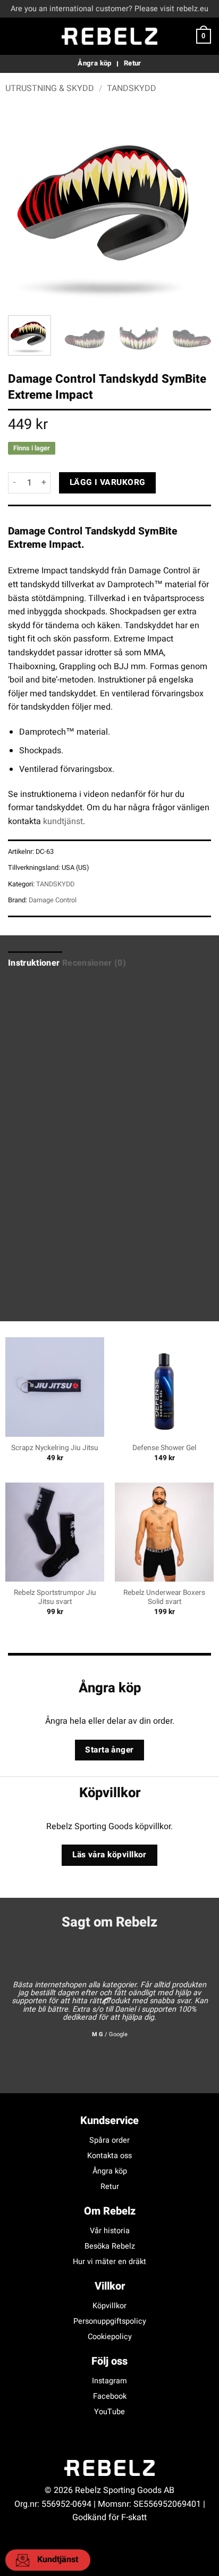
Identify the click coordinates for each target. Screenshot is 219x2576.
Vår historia (110, 2231)
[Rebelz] (109, 36)
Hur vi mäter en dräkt (109, 2262)
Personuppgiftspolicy (110, 2321)
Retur (110, 2187)
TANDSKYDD (132, 88)
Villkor (110, 2286)
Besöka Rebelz (110, 2246)
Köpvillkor (109, 2306)
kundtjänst (63, 821)
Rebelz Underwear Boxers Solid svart (164, 1598)
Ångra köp (110, 2171)
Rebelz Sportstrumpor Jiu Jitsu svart (55, 1598)
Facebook (110, 2396)
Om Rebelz (110, 2211)
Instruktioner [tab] (34, 963)
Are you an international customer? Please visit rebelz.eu (109, 9)
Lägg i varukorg (108, 483)
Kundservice (109, 2121)
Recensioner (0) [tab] (94, 963)
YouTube (109, 2412)
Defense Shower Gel (164, 1449)
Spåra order (109, 2140)
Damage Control (53, 900)
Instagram (109, 2381)
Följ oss (109, 2361)
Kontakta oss (109, 2156)
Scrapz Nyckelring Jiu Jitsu (55, 1449)
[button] (14, 36)
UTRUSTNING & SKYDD (50, 88)
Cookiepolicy (110, 2337)
